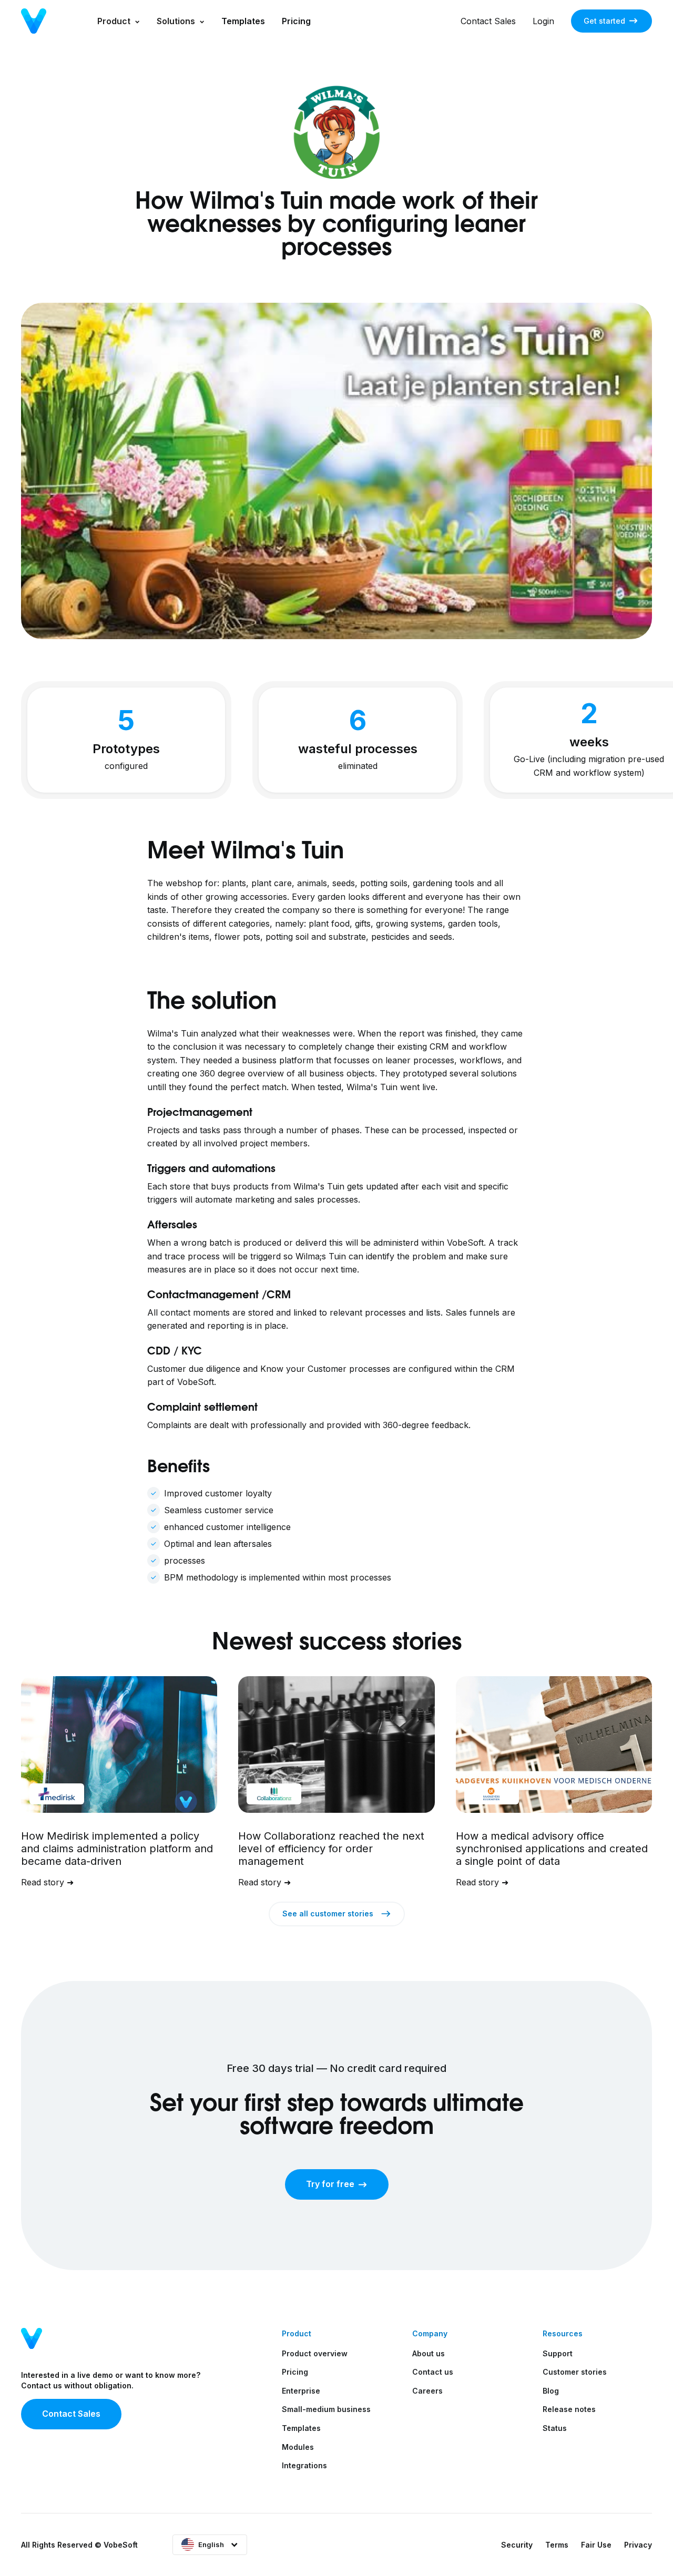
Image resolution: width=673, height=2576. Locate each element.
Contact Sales (488, 21)
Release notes (569, 2409)
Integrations (304, 2465)
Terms (557, 2545)
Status (555, 2428)
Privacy (638, 2545)
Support (558, 2353)
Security (517, 2545)
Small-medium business (326, 2409)
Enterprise (301, 2391)
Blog (551, 2391)
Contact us (433, 2372)
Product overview (315, 2353)
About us (429, 2353)
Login (543, 21)
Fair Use (596, 2545)
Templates (243, 21)
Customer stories (575, 2372)
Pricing (296, 21)
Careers (427, 2391)
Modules (298, 2447)
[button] (119, 21)
